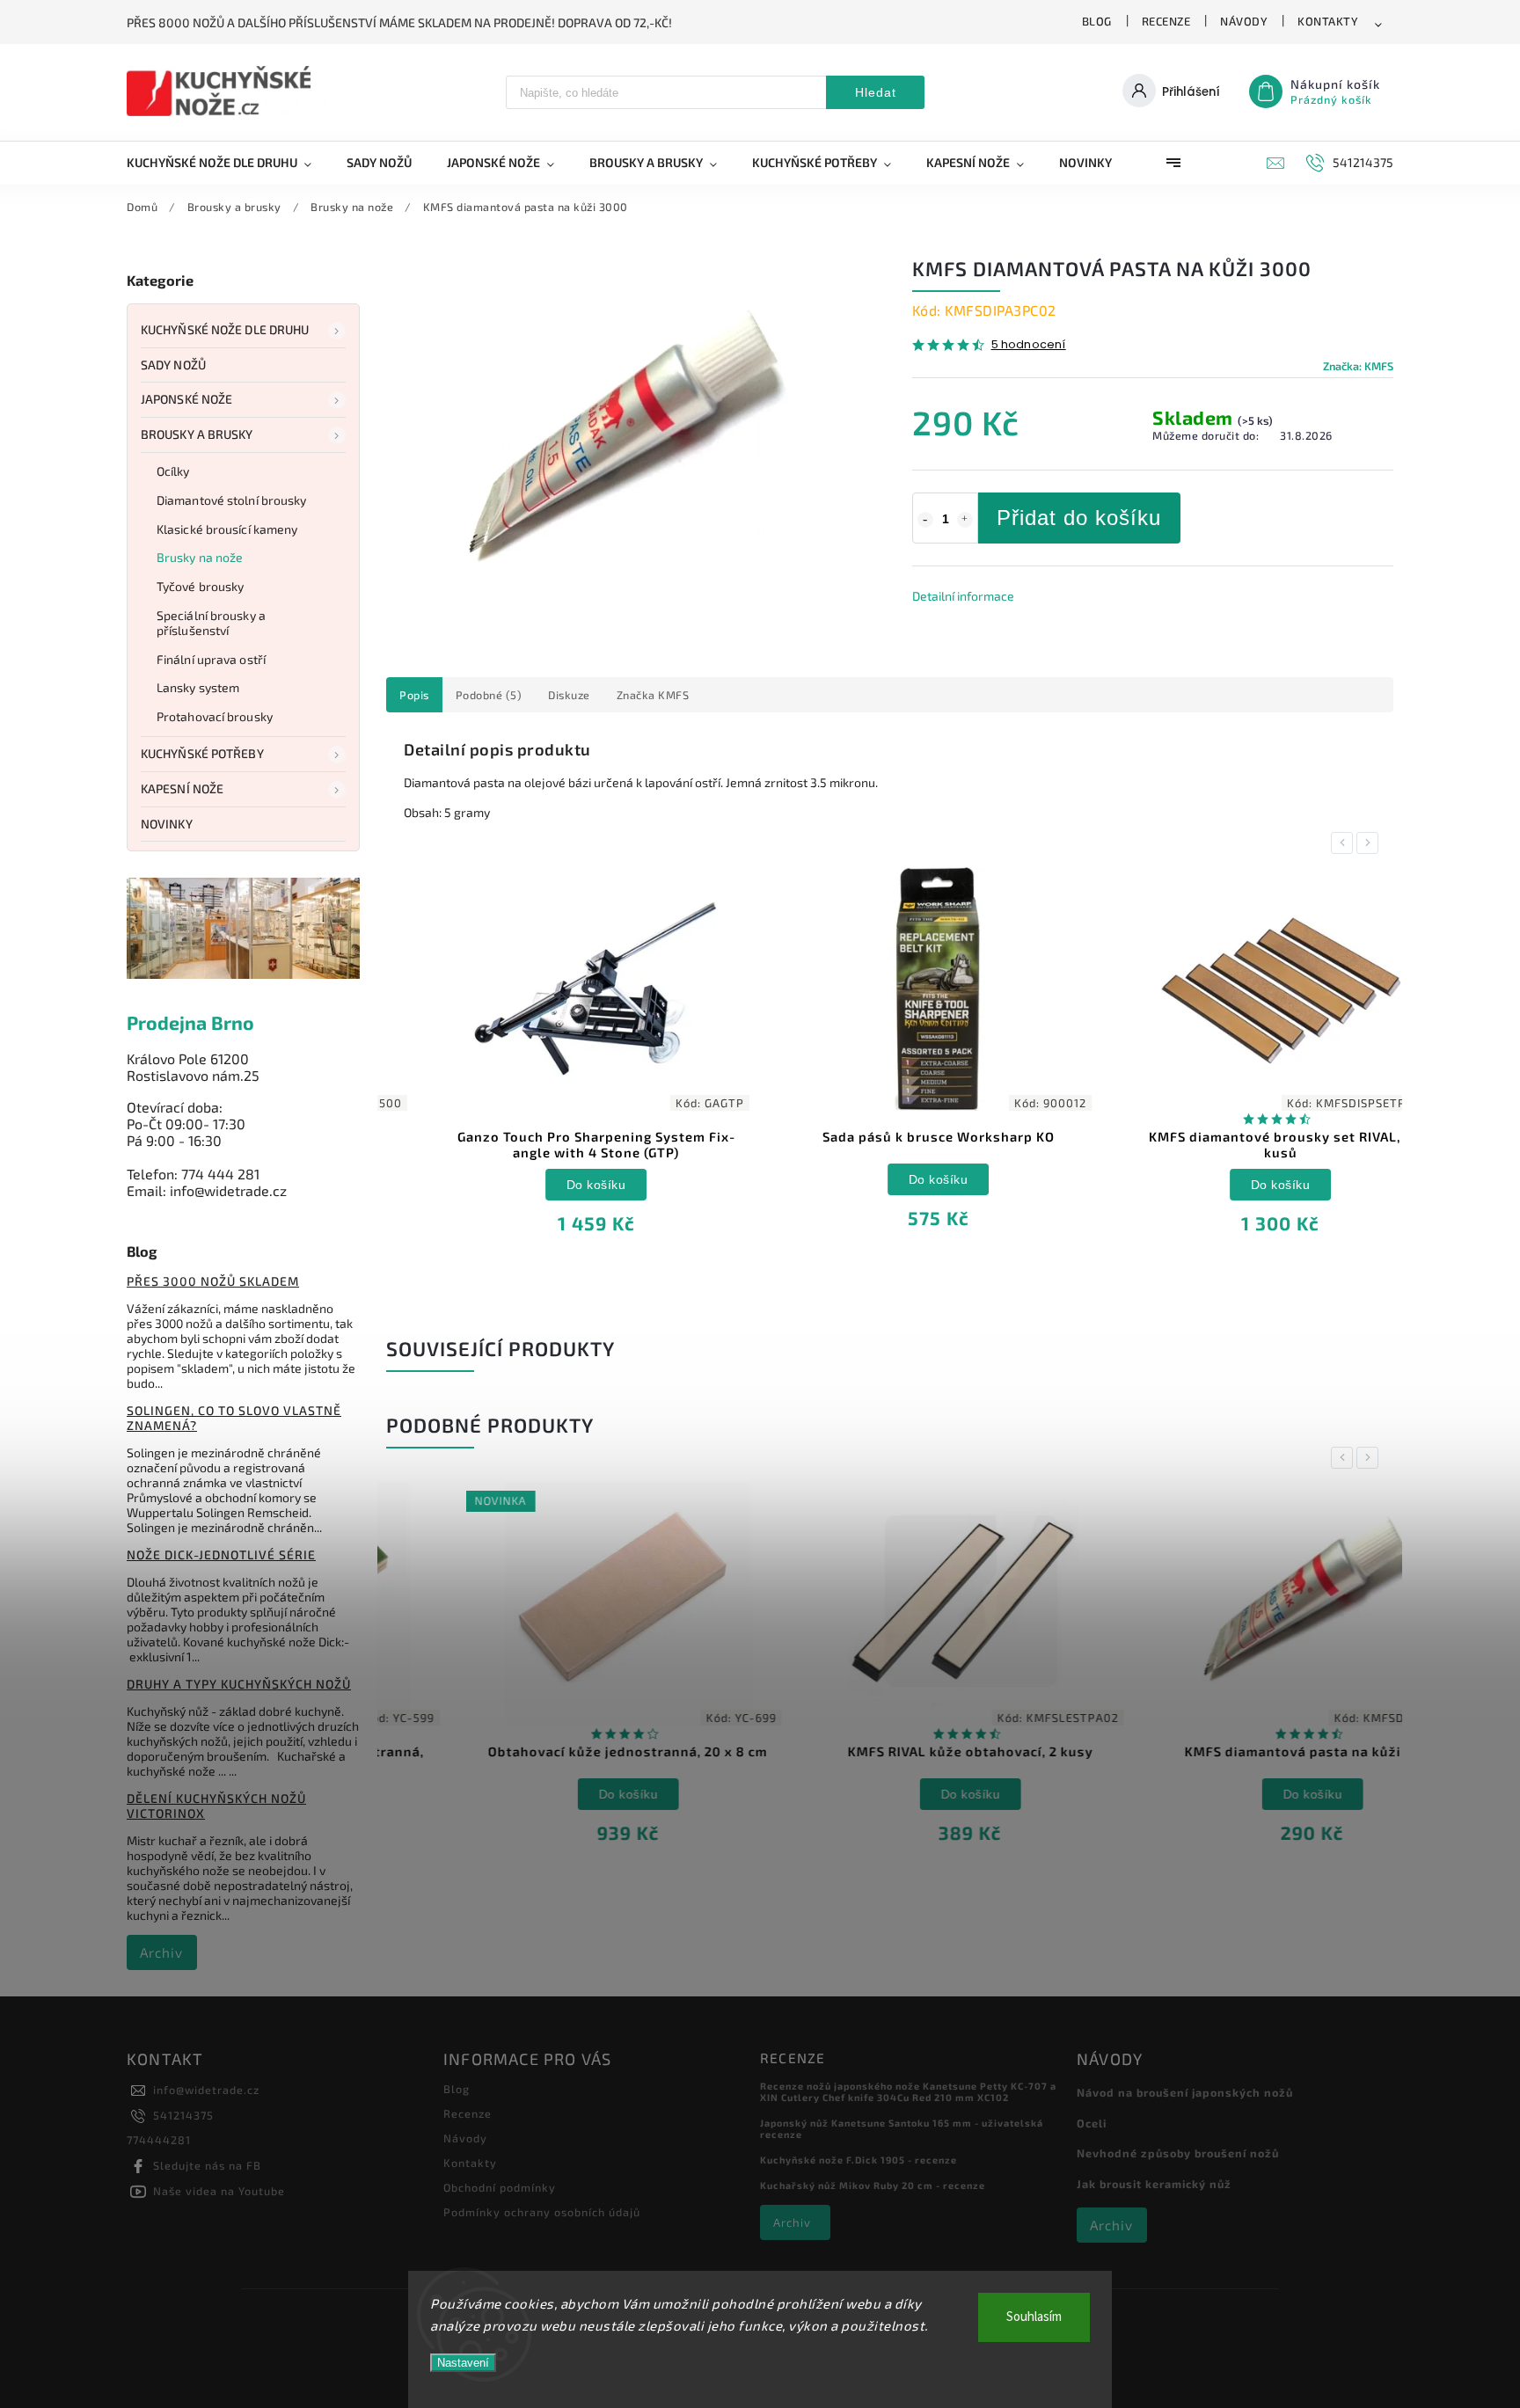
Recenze (1166, 21)
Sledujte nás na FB (207, 2165)
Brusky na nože (200, 557)
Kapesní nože (182, 788)
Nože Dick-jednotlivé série (221, 1554)
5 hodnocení (1029, 345)
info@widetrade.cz (206, 2090)
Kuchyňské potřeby (202, 753)
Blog (1097, 21)
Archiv (161, 1952)
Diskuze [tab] (569, 695)
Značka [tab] (653, 695)
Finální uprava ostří (211, 659)
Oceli (1092, 2123)
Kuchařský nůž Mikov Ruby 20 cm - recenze (873, 2185)
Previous (1345, 843)
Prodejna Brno (190, 1022)
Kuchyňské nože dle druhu (225, 329)
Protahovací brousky (215, 716)
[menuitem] (228, 163)
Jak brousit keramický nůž (1154, 2184)
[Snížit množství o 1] (925, 520)
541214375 (183, 2115)
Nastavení (463, 2363)
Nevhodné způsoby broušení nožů (1178, 2153)
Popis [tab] (414, 695)
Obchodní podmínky (500, 2187)
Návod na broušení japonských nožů (1185, 2092)
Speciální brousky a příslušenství (211, 623)
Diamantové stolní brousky (232, 500)
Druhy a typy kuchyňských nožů (239, 1684)
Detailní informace (963, 596)
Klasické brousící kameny (227, 529)
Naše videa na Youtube (219, 2191)
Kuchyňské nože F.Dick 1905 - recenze (859, 2160)
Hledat (876, 92)
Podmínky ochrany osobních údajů (542, 2212)
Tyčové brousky (200, 586)
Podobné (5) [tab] (489, 695)
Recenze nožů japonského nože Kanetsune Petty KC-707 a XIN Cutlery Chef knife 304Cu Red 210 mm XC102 (908, 2091)
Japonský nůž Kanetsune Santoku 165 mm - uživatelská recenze (902, 2128)
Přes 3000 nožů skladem (213, 1281)
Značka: (1358, 366)
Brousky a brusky (197, 434)
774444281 (159, 2140)
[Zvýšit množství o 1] (965, 520)
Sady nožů (173, 365)
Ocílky (173, 471)
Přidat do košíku (1079, 518)
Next (1370, 843)
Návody (1244, 21)
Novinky (167, 824)
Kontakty (1328, 21)
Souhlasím (1034, 2317)
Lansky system (198, 687)
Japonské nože (186, 399)
